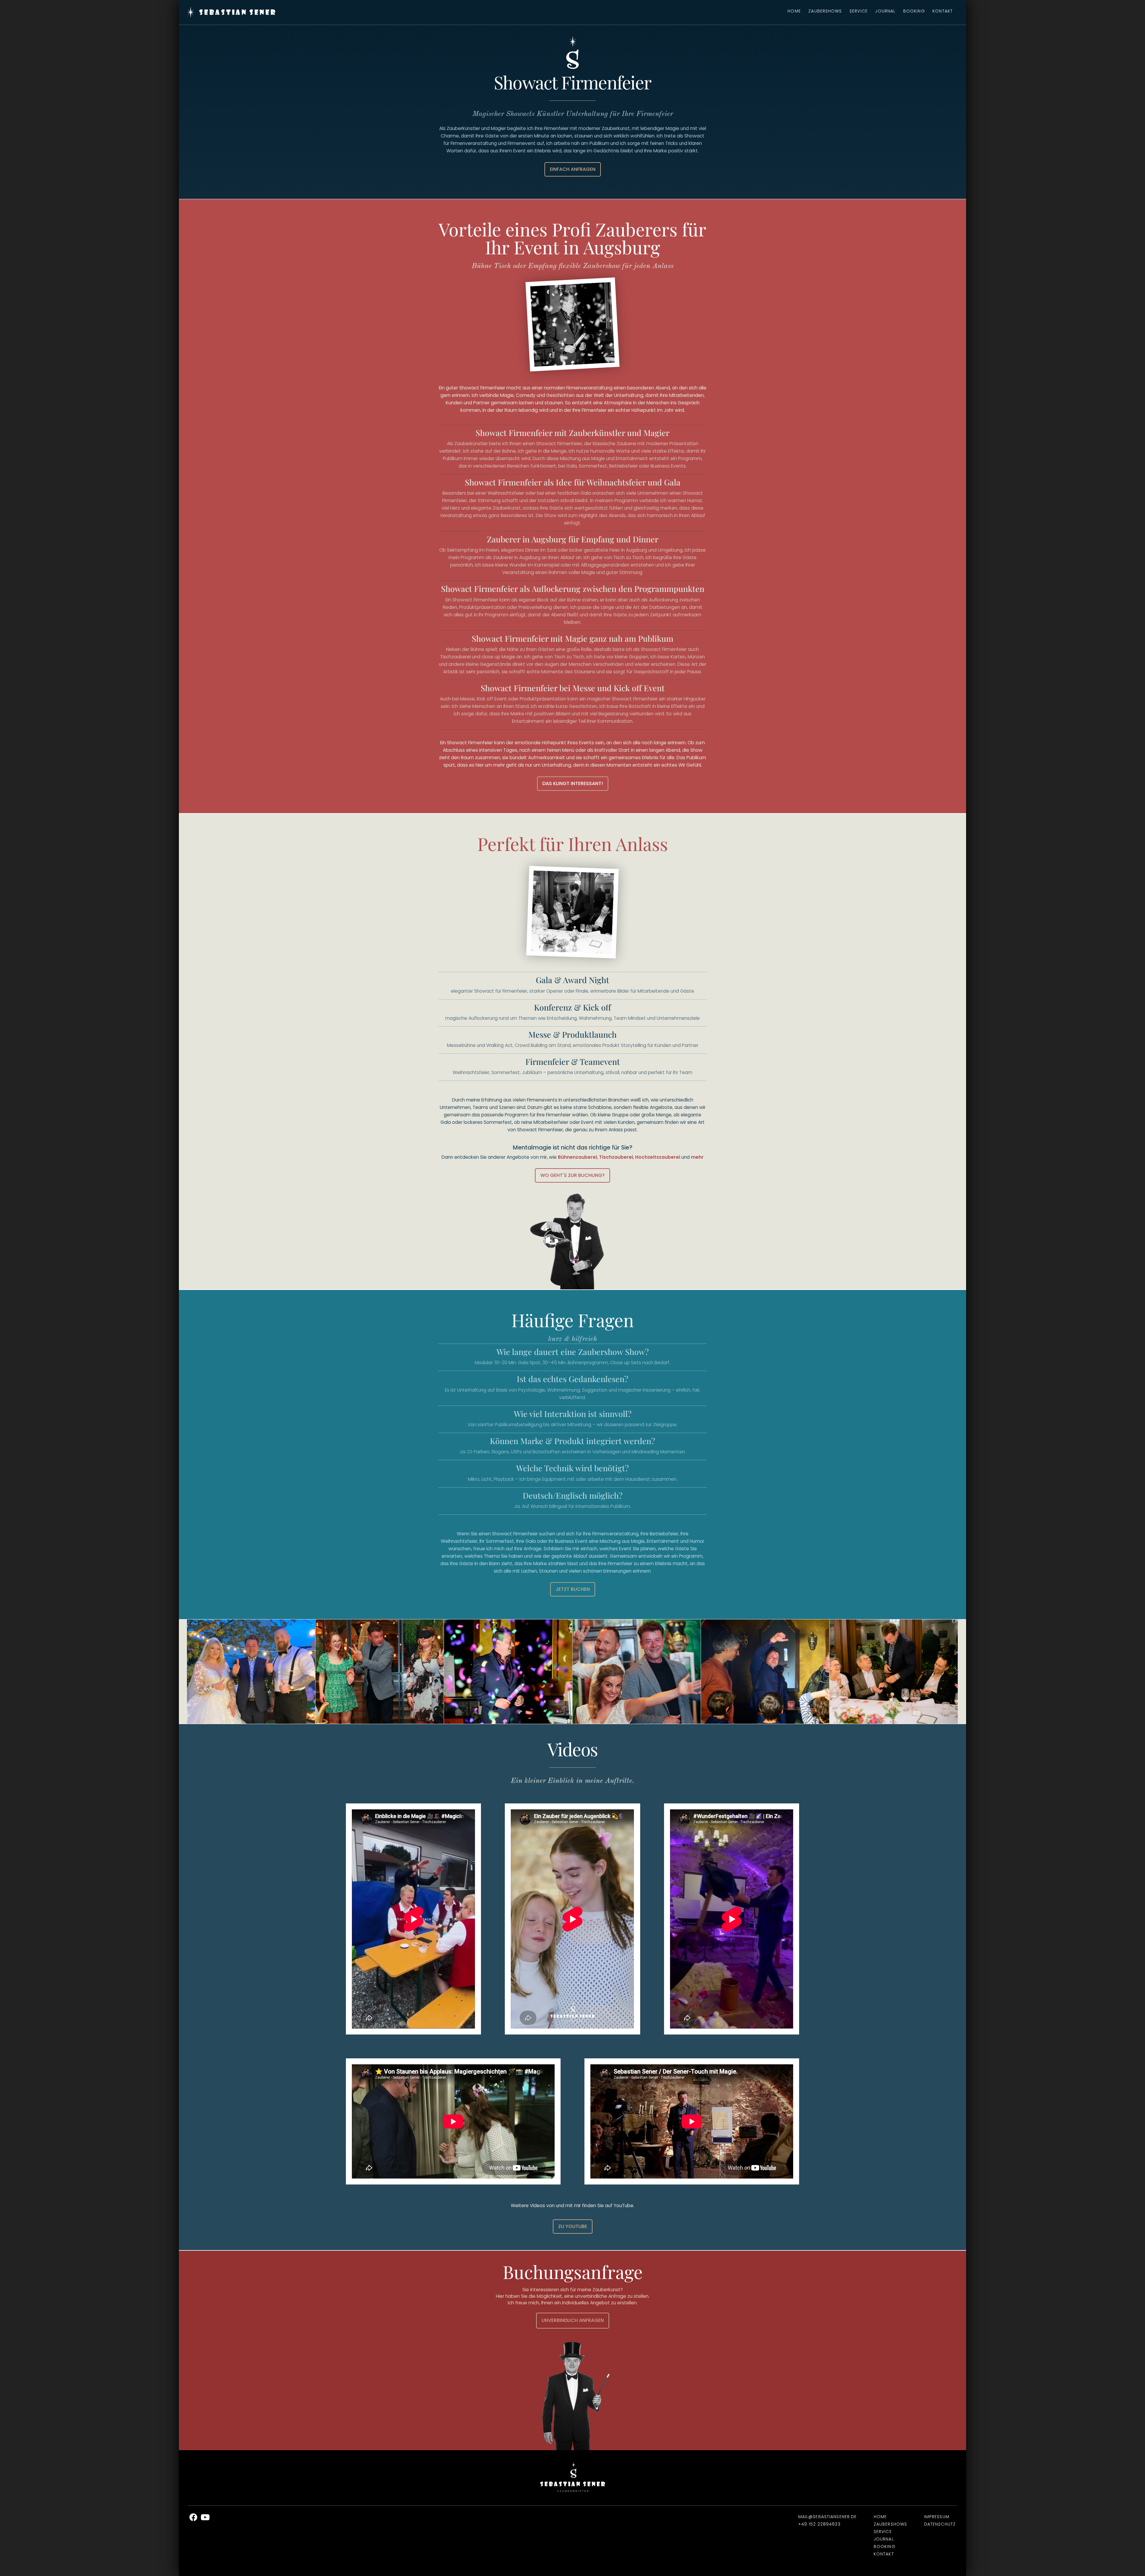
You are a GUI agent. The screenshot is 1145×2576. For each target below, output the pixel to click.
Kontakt (943, 11)
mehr (697, 1157)
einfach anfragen (573, 169)
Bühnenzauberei (577, 1157)
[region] (572, 1672)
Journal (885, 11)
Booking (914, 11)
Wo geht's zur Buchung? (572, 1175)
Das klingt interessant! (573, 783)
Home (794, 11)
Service (859, 11)
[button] (188, 1672)
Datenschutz (940, 2524)
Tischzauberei (616, 1157)
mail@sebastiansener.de (828, 2517)
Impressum (937, 2517)
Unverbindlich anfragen (573, 2320)
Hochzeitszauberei (658, 1157)
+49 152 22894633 (819, 2524)
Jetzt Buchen (573, 1589)
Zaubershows (825, 11)
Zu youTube (573, 2226)
